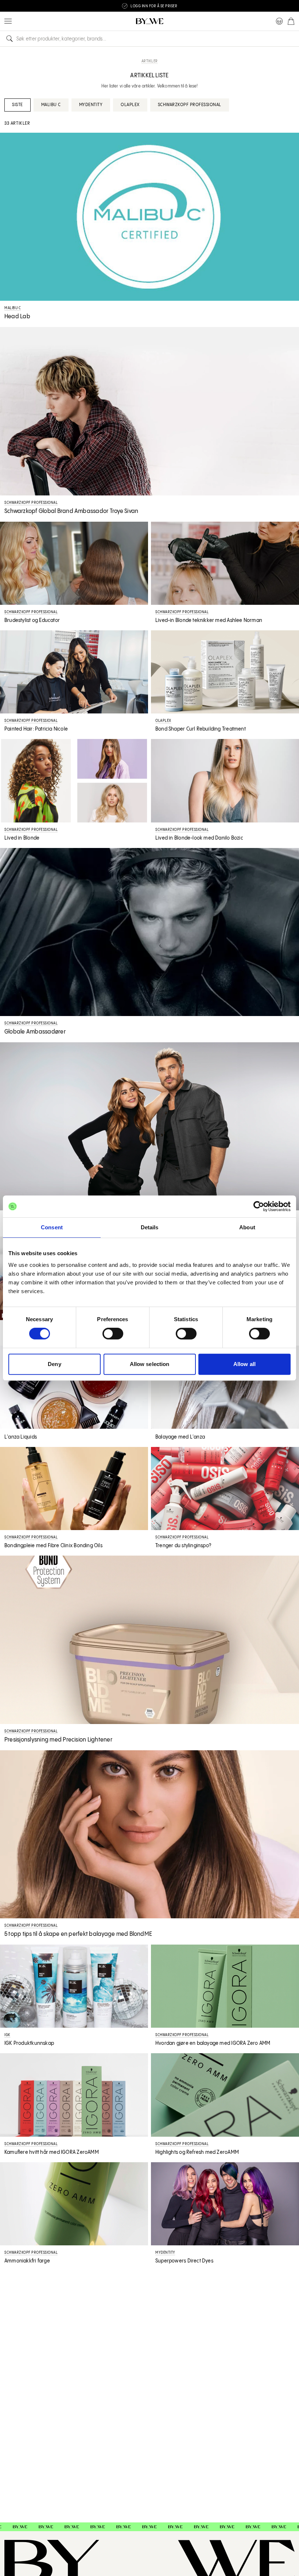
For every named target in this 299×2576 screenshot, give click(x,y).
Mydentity (91, 105)
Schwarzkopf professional (190, 105)
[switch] (113, 1334)
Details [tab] (150, 1227)
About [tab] (247, 1227)
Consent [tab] (52, 1227)
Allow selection (150, 1364)
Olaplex (130, 105)
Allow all (244, 1364)
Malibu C (51, 105)
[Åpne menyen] (8, 21)
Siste (18, 105)
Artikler (150, 61)
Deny (54, 1364)
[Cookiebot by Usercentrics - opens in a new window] (259, 1206)
